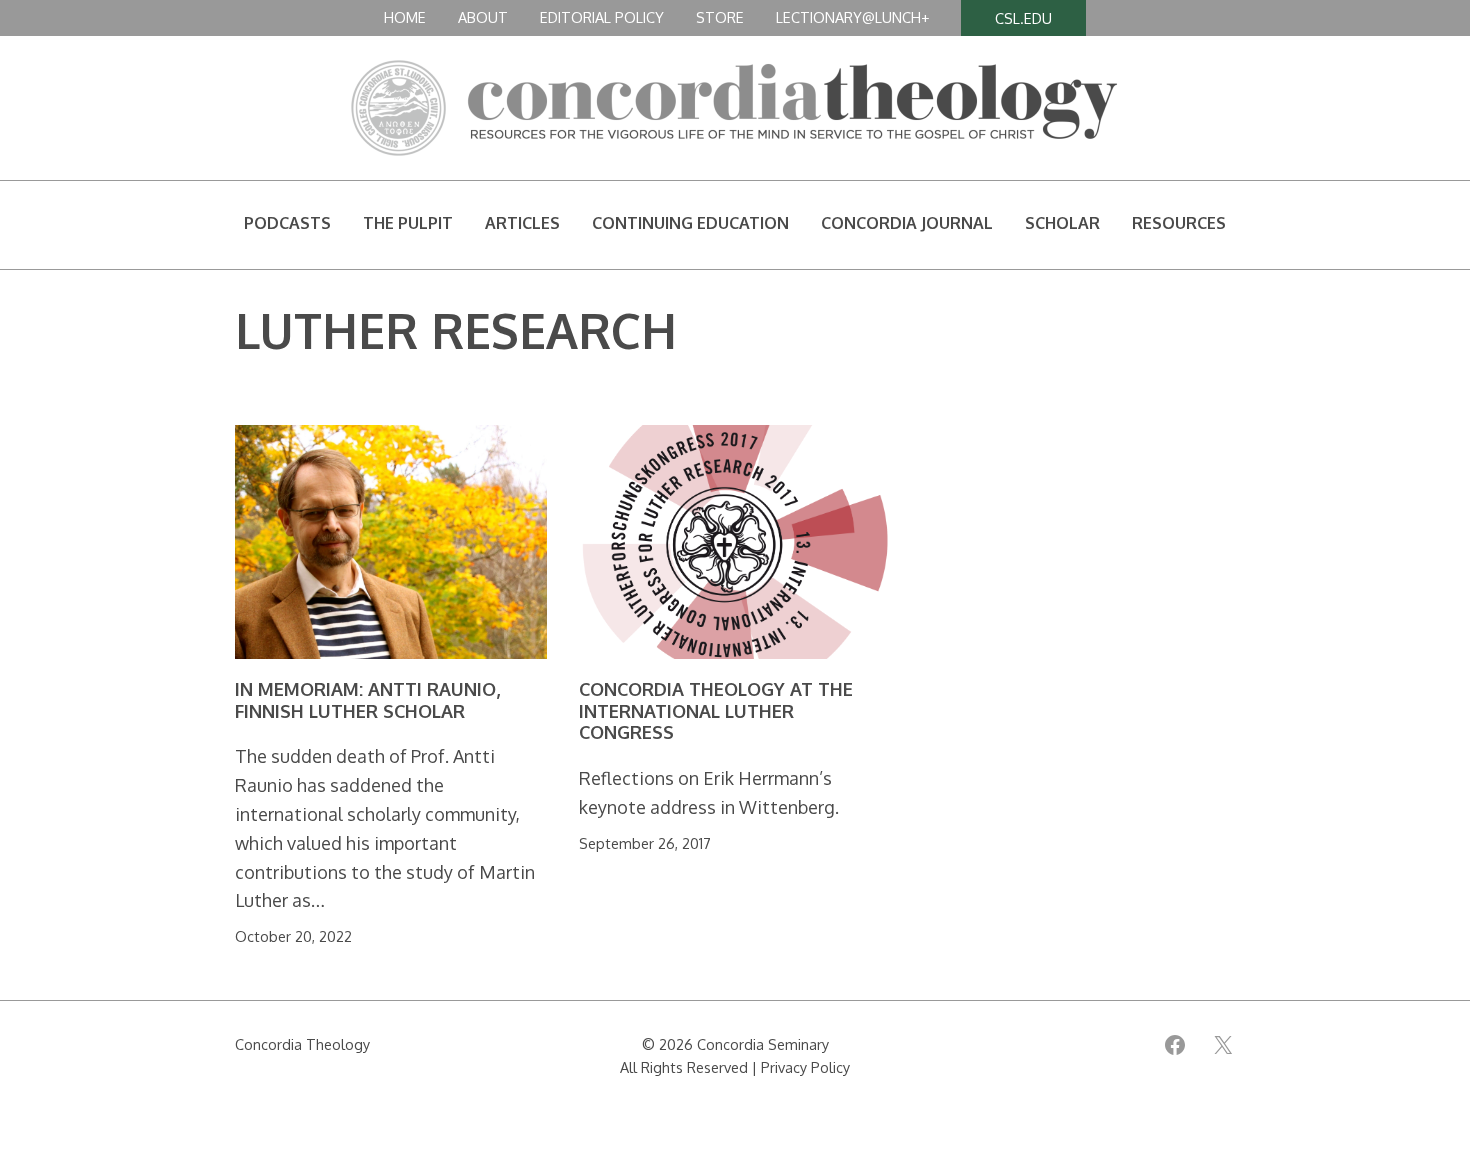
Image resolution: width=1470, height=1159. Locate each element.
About (483, 17)
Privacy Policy (805, 1067)
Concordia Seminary (763, 1044)
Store (720, 17)
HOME (405, 17)
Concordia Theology (302, 1044)
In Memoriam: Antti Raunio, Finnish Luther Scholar (367, 700)
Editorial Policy (602, 17)
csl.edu (1023, 18)
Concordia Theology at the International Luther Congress (716, 711)
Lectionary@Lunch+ (852, 17)
